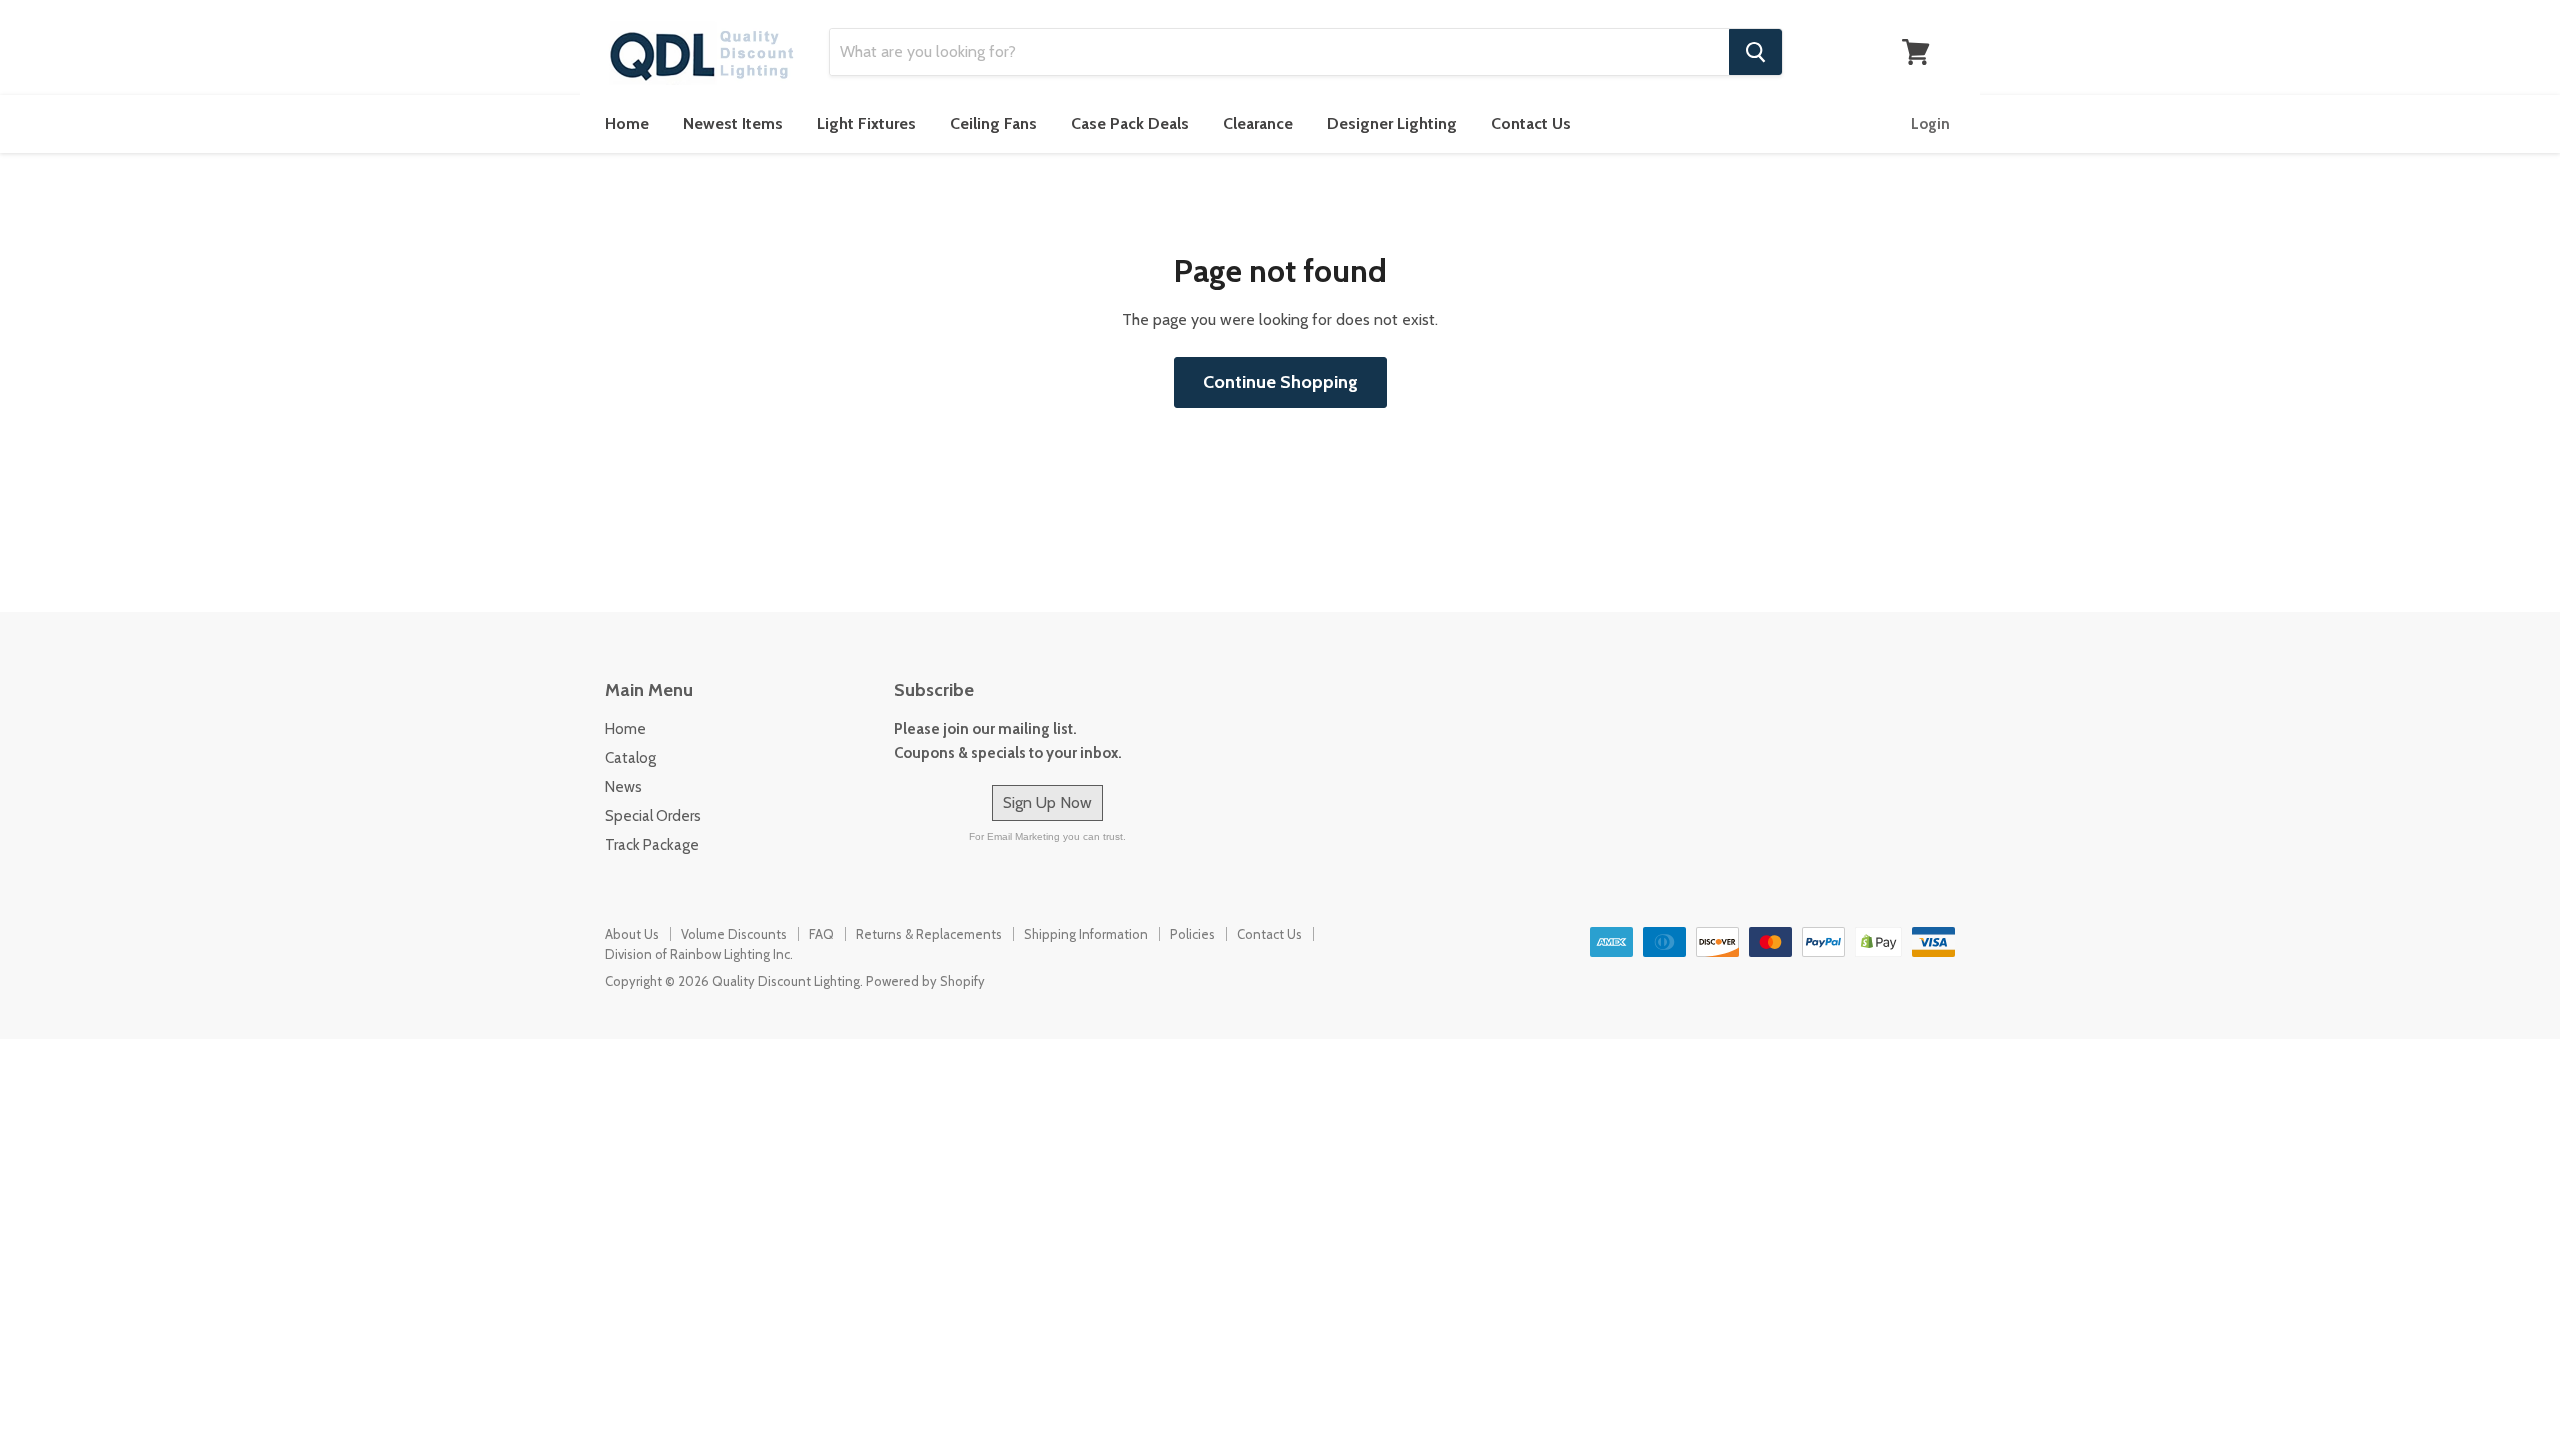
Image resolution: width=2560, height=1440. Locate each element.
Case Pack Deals (1130, 123)
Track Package (652, 845)
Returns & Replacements (929, 934)
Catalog (630, 758)
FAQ (821, 934)
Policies (1192, 934)
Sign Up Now (1047, 802)
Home (627, 123)
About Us (632, 934)
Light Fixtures (866, 123)
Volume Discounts (734, 934)
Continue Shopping (1280, 382)
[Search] (1755, 52)
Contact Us (1531, 123)
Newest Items (733, 123)
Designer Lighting (1392, 123)
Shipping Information (1086, 934)
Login (1930, 124)
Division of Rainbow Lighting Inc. (699, 954)
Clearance (1258, 123)
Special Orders (653, 816)
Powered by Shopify (925, 981)
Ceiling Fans (993, 123)
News (623, 787)
